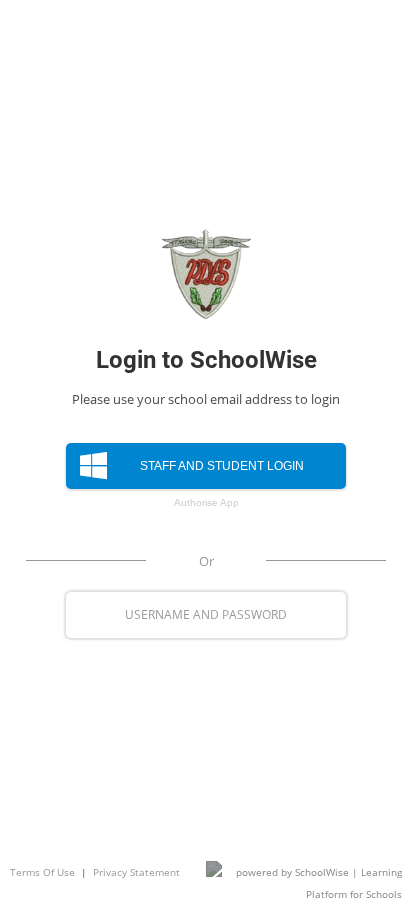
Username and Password (206, 614)
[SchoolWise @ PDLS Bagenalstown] (206, 274)
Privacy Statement (136, 872)
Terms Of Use (42, 872)
